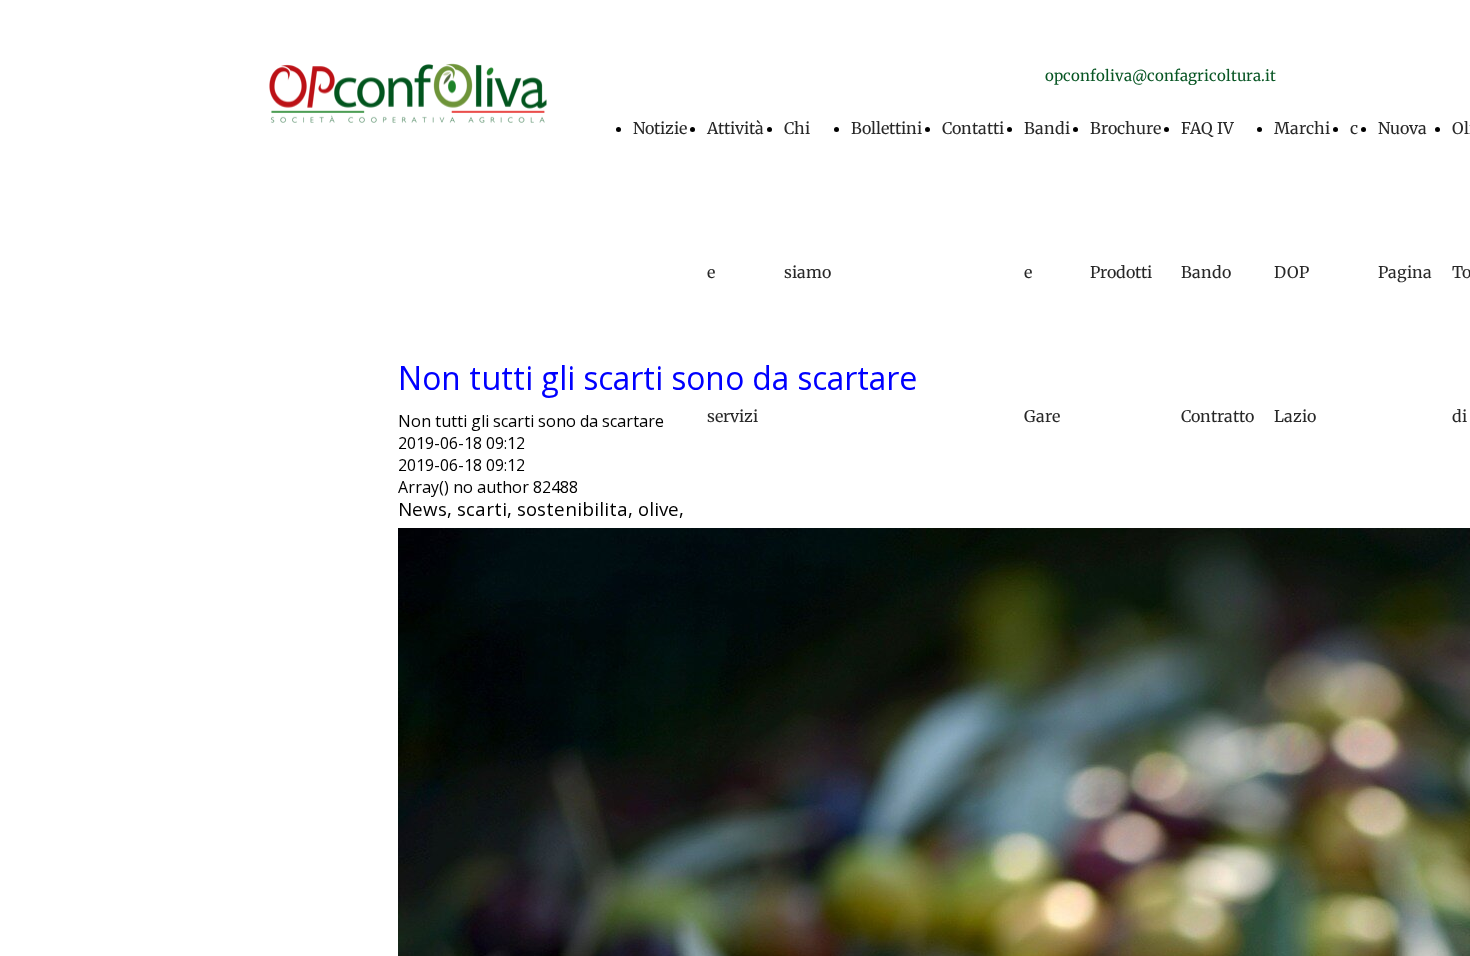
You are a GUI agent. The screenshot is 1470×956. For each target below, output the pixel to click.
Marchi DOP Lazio (1302, 272)
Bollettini (886, 128)
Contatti (973, 128)
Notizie (660, 128)
